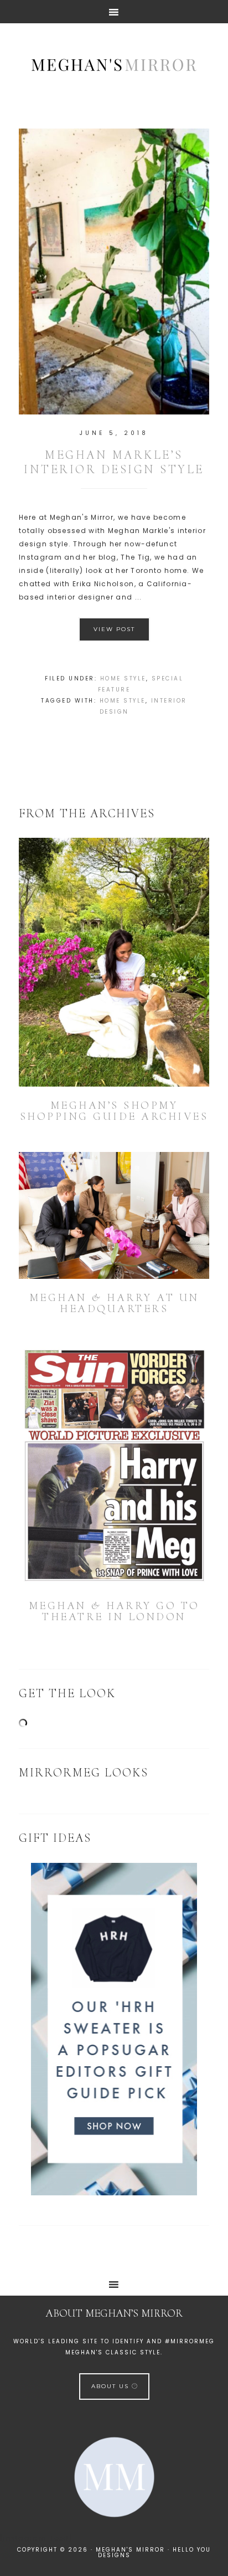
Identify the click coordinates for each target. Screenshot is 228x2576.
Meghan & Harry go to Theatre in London (114, 1611)
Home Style (123, 678)
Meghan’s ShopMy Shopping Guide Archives (114, 1111)
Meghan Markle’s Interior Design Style (114, 462)
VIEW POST (114, 629)
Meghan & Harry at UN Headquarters (114, 1303)
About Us (112, 2386)
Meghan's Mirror (114, 64)
